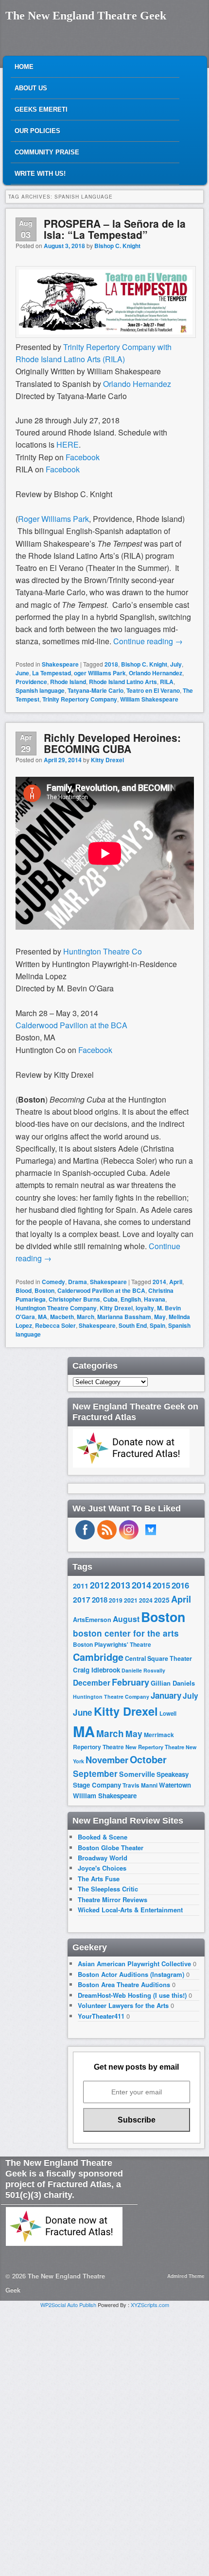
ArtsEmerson (92, 1620)
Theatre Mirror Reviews (113, 1899)
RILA (167, 682)
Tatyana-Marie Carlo (96, 690)
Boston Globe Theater (111, 1848)
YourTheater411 (101, 2016)
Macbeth (62, 1317)
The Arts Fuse (99, 1879)
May (160, 1317)
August (126, 1619)
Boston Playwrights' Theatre (112, 1645)
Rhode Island (68, 682)
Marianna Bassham (124, 1317)
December (92, 1682)
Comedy (53, 1282)
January (166, 1695)
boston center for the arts (126, 1633)
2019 (116, 1600)
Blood (24, 1290)
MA (43, 1317)
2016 (180, 1585)
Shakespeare (60, 664)
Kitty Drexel (107, 760)
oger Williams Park (100, 673)
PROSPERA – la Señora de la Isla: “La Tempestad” (115, 229)
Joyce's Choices (102, 1868)
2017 (82, 1599)
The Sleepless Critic (108, 1889)
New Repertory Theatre (155, 1747)
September (95, 1773)
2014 (159, 1282)
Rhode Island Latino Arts (123, 682)
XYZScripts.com (150, 2305)
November (107, 1760)
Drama (78, 1282)
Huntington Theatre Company (56, 1308)
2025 (162, 1600)
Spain (157, 1325)
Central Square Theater (158, 1658)
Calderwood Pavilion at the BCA (71, 1025)
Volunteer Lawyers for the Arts (123, 2005)
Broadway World (103, 1858)
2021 (131, 1600)
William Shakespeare (149, 699)
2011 (81, 1586)
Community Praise (47, 152)
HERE (67, 444)
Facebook (83, 457)
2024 (146, 1600)
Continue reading (148, 641)
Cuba (110, 1299)
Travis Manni (140, 1785)
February (131, 1682)
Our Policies (37, 131)
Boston (44, 1290)
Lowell (168, 1714)
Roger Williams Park (53, 519)
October (148, 1759)
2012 (100, 1585)
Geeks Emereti (41, 109)
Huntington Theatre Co (103, 951)
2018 (111, 664)
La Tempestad (52, 673)
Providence (31, 682)
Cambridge (98, 1657)
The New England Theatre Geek (86, 16)
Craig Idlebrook (96, 1670)
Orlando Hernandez (137, 384)
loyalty (145, 1308)
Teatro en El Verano (153, 690)
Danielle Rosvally (143, 1670)
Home (24, 67)
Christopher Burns (74, 1299)
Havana (155, 1299)
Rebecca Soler (55, 1325)
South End (133, 1325)
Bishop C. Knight (117, 246)
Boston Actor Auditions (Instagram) (131, 1974)
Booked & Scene (103, 1837)
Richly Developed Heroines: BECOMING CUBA (112, 743)
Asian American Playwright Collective (134, 1964)
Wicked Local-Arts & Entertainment (130, 1910)
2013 (121, 1585)
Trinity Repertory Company (80, 699)
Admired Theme (186, 2276)
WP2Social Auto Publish (68, 2305)
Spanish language (40, 690)
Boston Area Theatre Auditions (124, 1984)
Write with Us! (40, 174)
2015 (161, 1585)
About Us (31, 88)
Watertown (175, 1785)
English (131, 1299)
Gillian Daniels (173, 1683)
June (22, 673)
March (86, 1317)
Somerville (137, 1774)
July (176, 664)
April (176, 1282)
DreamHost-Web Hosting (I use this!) (132, 1995)
